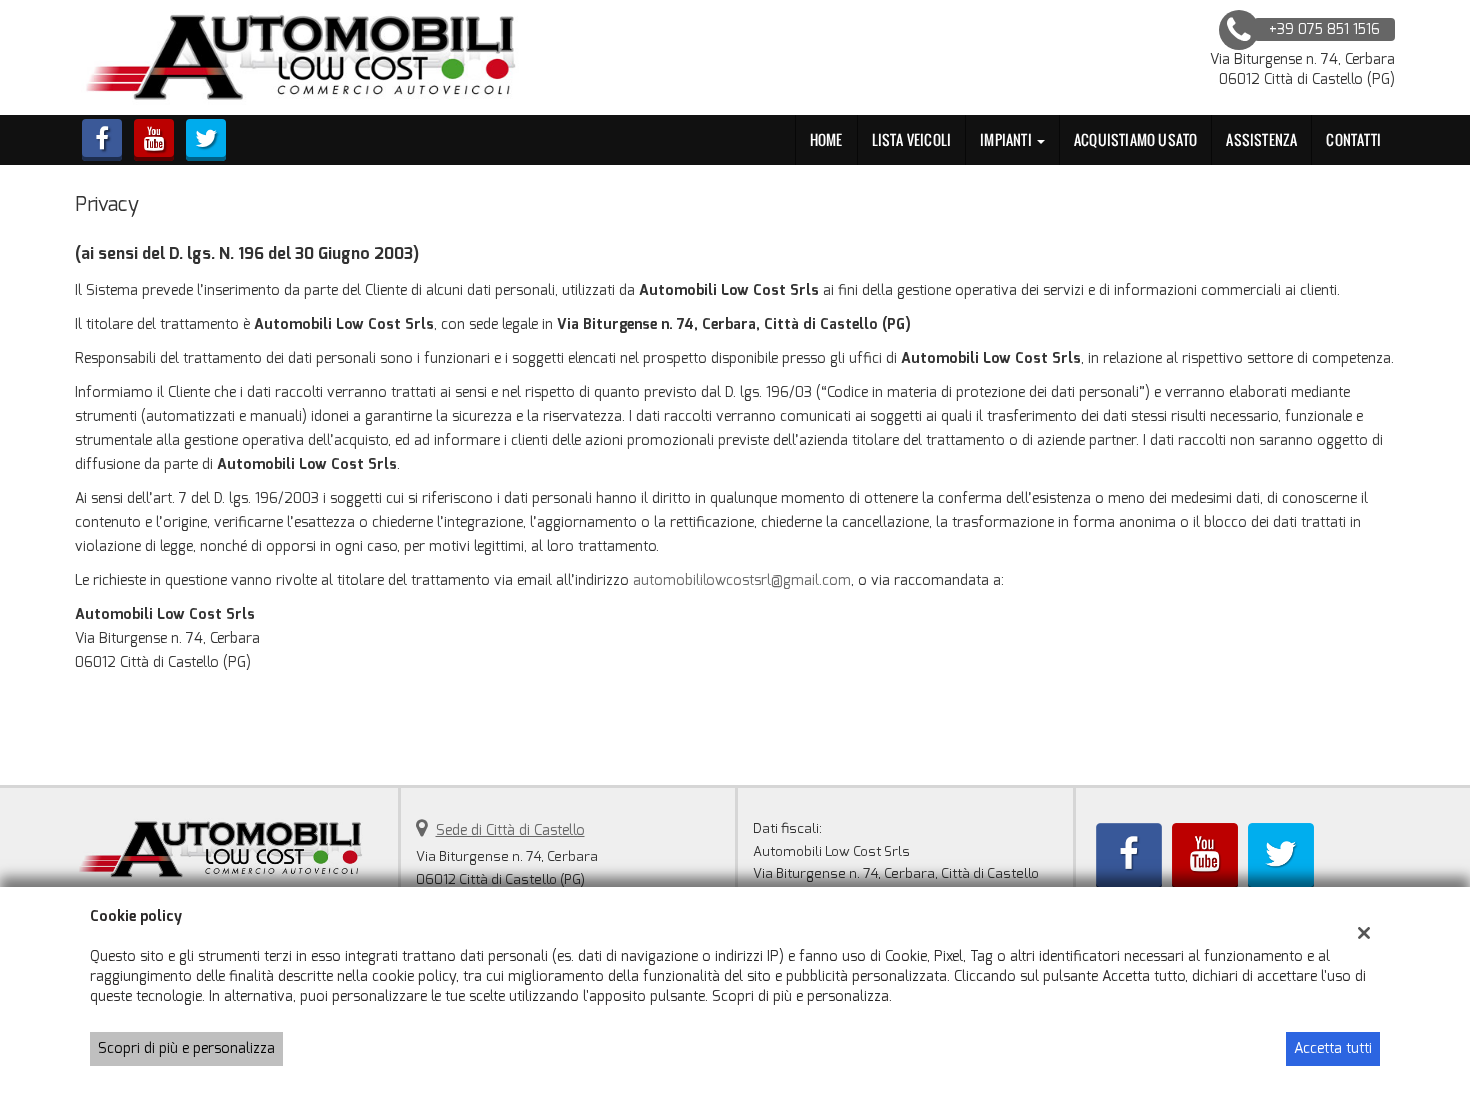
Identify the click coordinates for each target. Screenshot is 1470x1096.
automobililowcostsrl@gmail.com (742, 580)
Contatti (1353, 139)
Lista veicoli (912, 139)
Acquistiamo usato (1135, 139)
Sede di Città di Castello (510, 830)
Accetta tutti (1333, 1048)
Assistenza (1261, 139)
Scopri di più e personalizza (186, 1048)
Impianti (1007, 139)
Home (826, 139)
